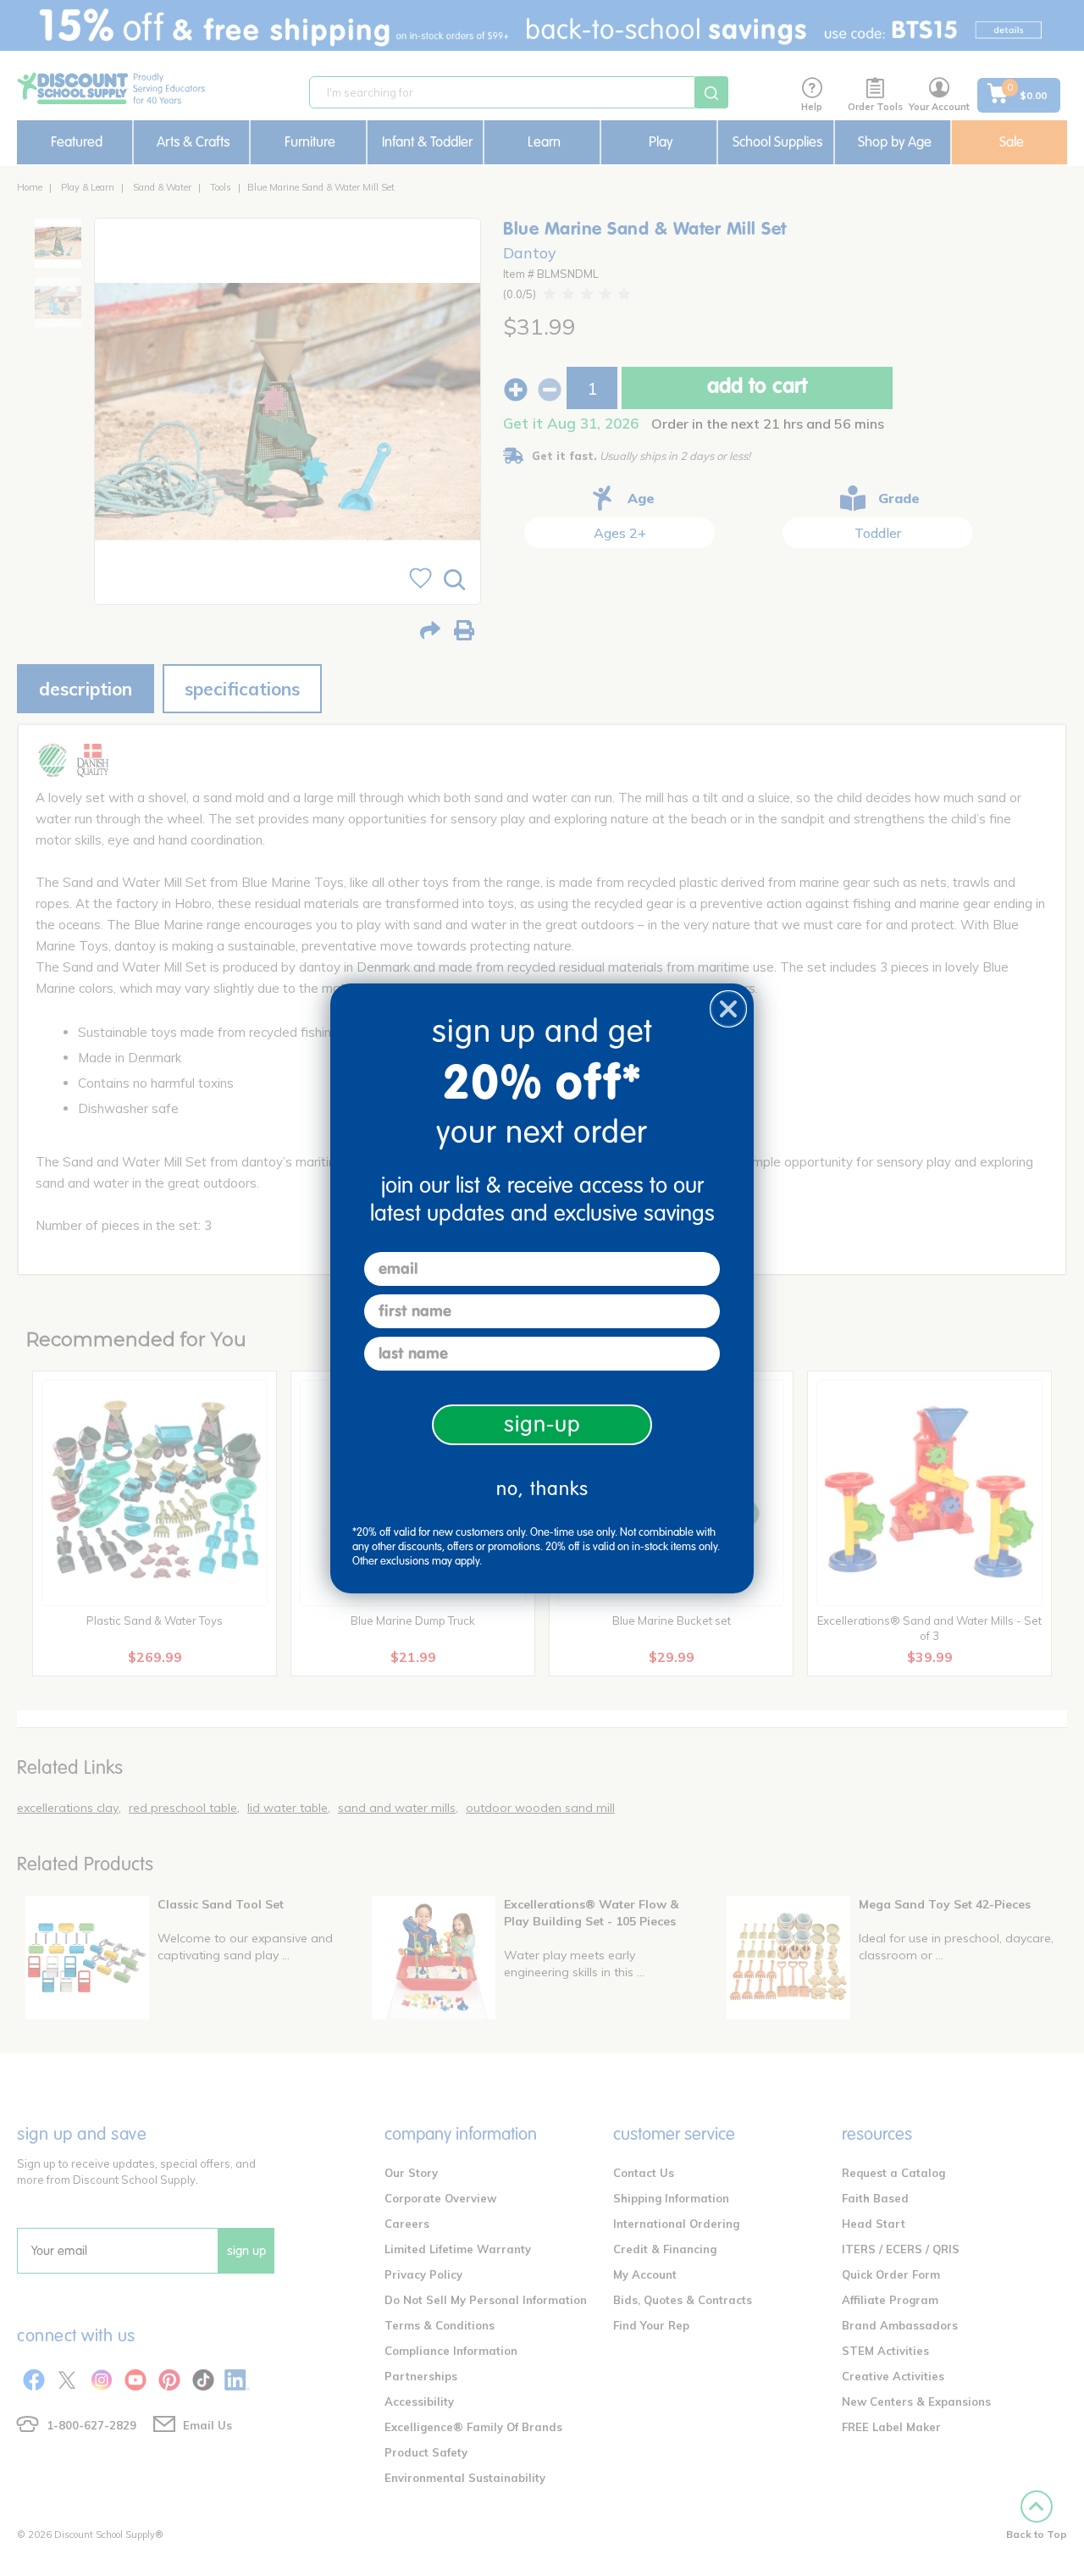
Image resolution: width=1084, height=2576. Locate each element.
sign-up (542, 1424)
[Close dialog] (728, 1009)
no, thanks (542, 1489)
